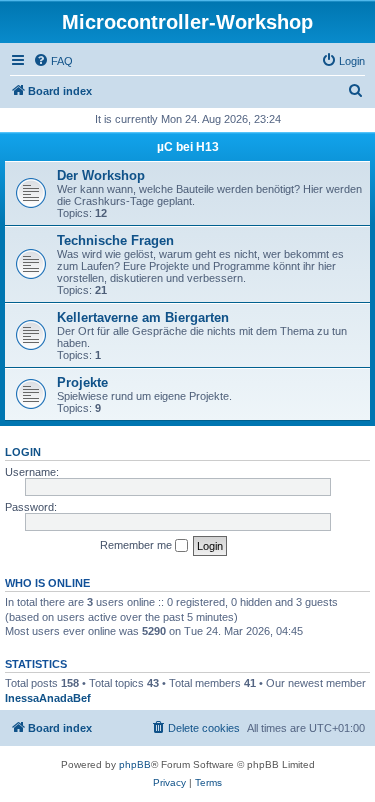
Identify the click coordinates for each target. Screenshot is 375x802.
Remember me (137, 545)
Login (23, 452)
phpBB (135, 764)
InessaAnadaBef (48, 698)
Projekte (82, 382)
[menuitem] (53, 61)
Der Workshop (101, 175)
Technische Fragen (115, 240)
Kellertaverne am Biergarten (143, 317)
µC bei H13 (188, 147)
